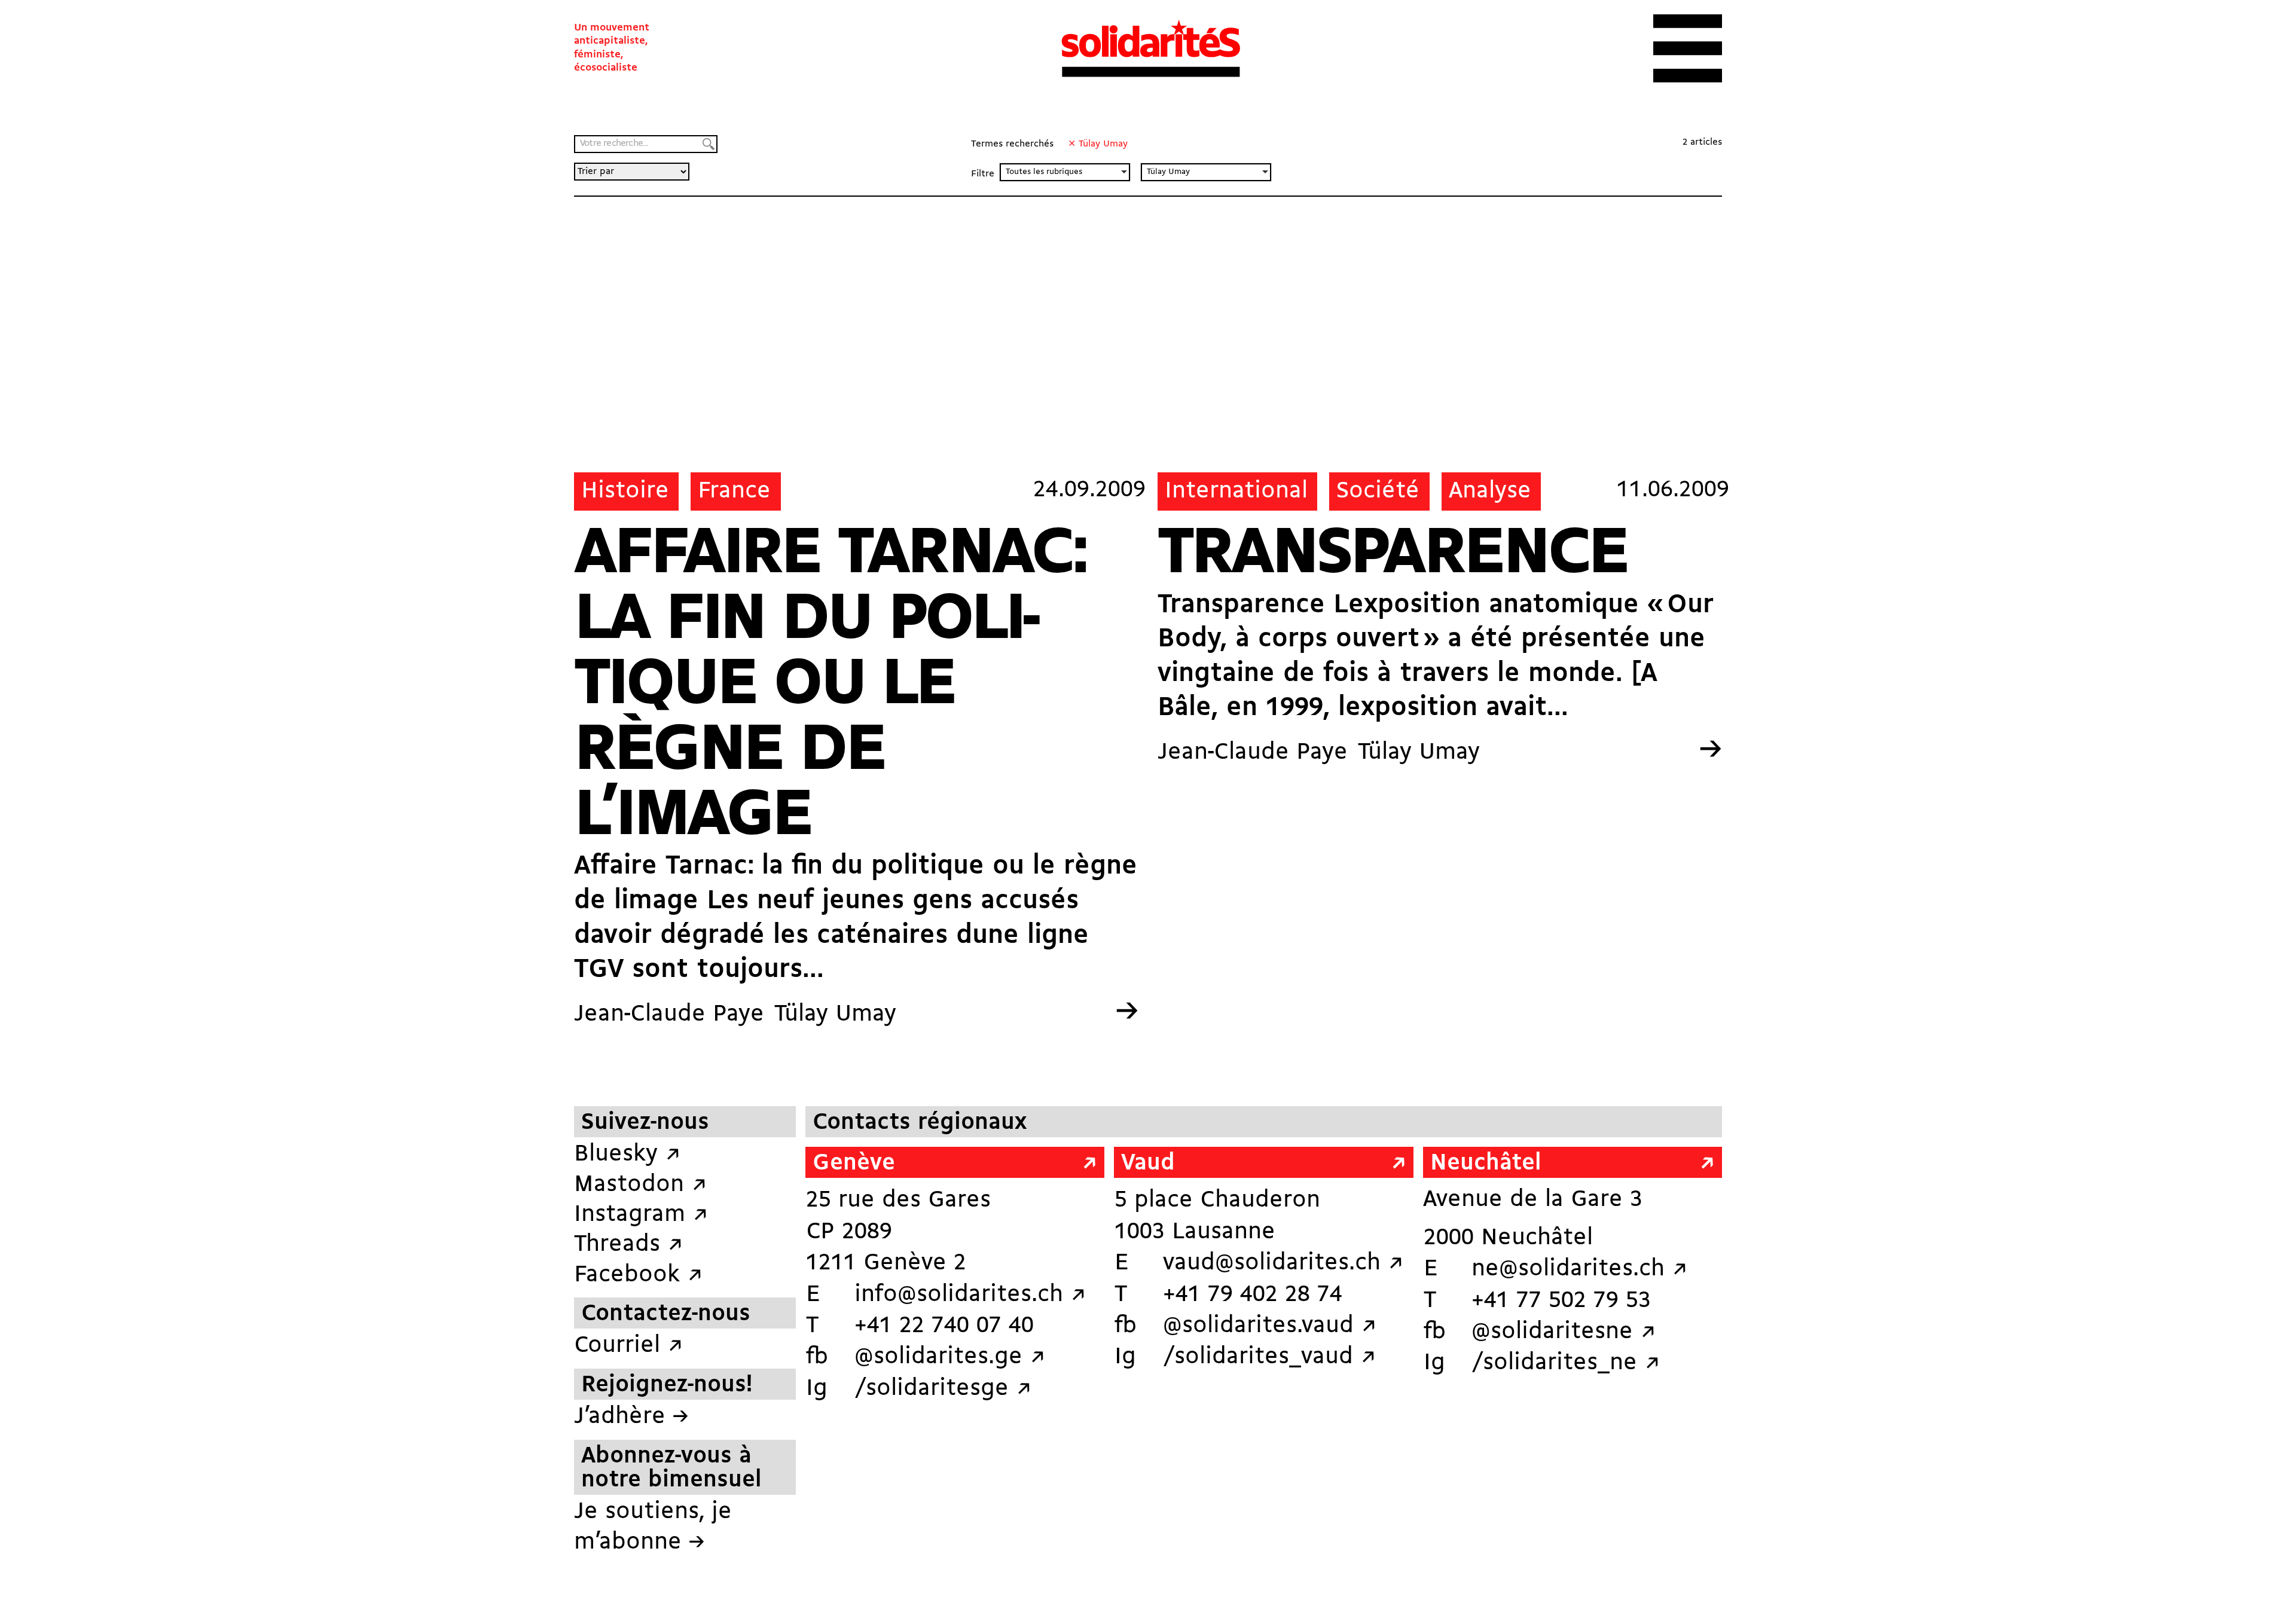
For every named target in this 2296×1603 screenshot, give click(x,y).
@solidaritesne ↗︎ (1564, 1332)
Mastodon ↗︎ (640, 1185)
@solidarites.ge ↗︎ (950, 1357)
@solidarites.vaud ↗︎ (1270, 1326)
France (734, 491)
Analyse (1490, 491)
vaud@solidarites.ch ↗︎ (1283, 1263)
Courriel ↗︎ (628, 1346)
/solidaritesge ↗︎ (943, 1389)
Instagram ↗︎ (641, 1215)
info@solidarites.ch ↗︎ (970, 1295)
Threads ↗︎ (628, 1245)
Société (1378, 491)
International (1236, 491)
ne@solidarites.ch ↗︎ (1579, 1269)
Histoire (625, 491)
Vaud (1148, 1164)
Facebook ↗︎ (638, 1275)
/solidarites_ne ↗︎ (1566, 1363)
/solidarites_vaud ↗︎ (1269, 1357)
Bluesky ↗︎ (627, 1155)
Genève (854, 1164)
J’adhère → (631, 1417)
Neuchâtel (1486, 1164)
